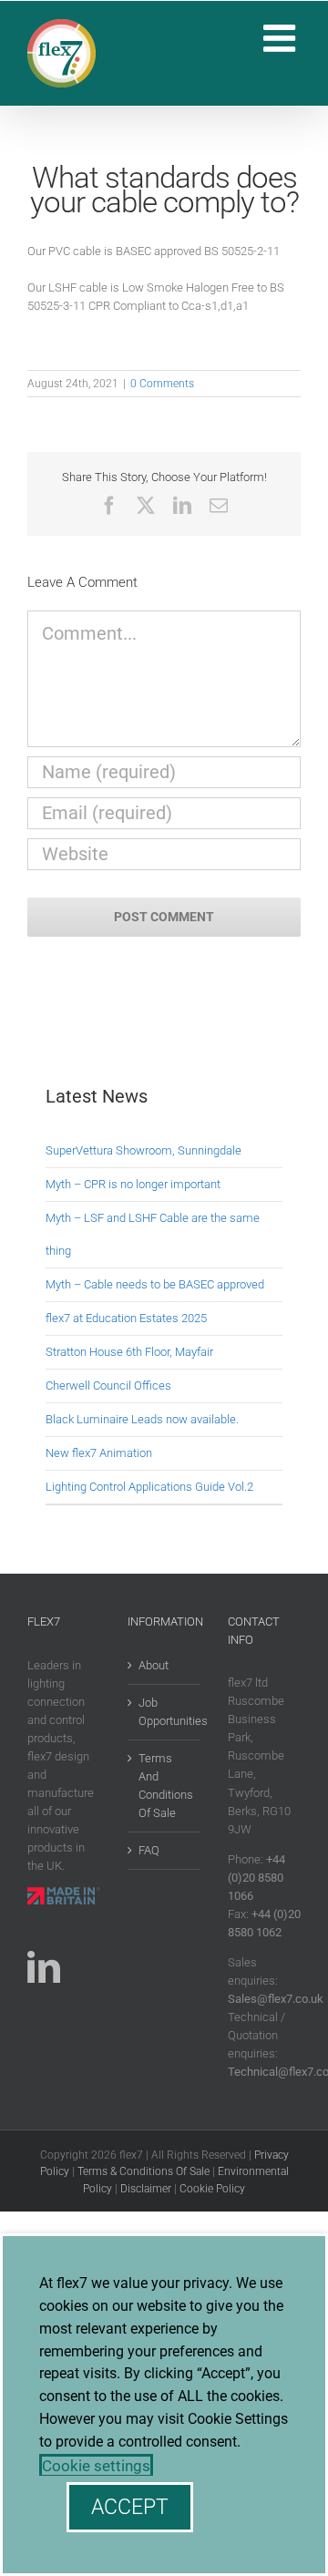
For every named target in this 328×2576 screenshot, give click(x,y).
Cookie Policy (212, 2189)
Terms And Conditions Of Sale (165, 1786)
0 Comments (162, 384)
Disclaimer (146, 2189)
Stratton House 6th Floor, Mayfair (129, 1352)
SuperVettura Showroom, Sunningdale (143, 1150)
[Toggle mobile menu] (282, 38)
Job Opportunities (165, 1712)
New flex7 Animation (99, 1453)
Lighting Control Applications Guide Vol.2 (149, 1487)
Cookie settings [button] (96, 2466)
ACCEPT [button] (130, 2507)
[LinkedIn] (44, 1967)
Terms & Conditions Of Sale (143, 2171)
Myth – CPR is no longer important (133, 1184)
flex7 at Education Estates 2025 (126, 1318)
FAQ (149, 1850)
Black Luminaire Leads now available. (142, 1419)
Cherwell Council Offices (108, 1385)
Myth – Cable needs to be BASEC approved (155, 1284)
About (154, 1665)
